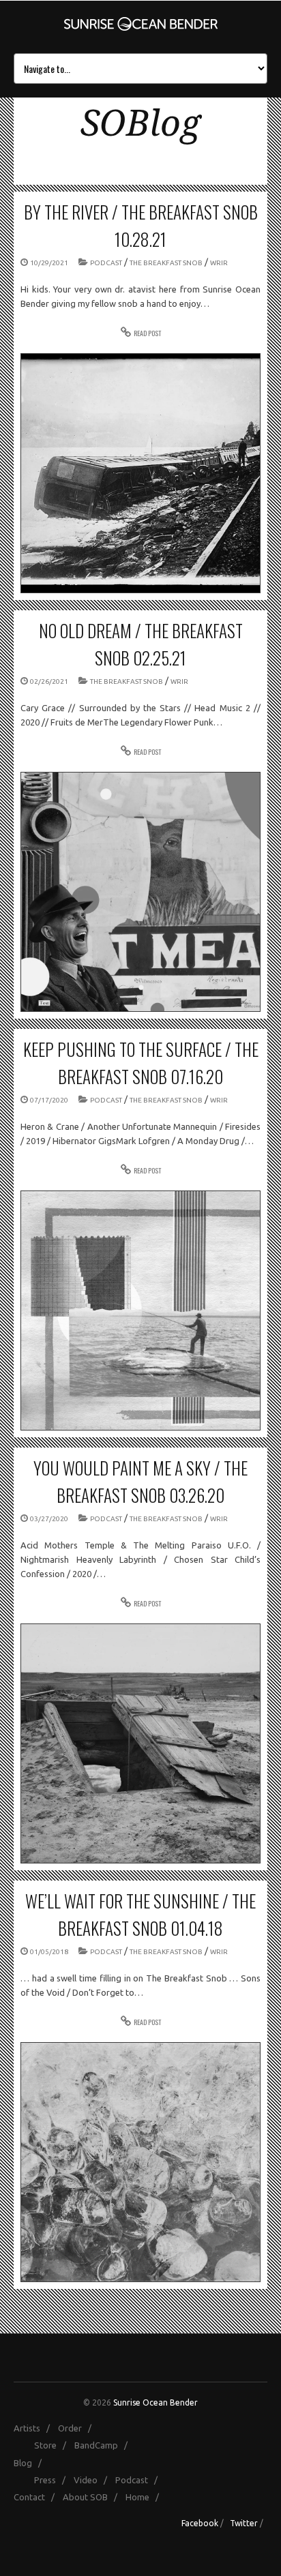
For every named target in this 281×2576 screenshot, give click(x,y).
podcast (106, 263)
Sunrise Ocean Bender (156, 2402)
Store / (53, 2445)
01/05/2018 (49, 1952)
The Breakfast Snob (166, 263)
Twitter (244, 2523)
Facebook (200, 2523)
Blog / (31, 2463)
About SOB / (93, 2497)
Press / (53, 2480)
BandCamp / (104, 2445)
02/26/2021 (49, 682)
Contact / (37, 2497)
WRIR (219, 263)
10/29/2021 (49, 263)
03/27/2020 (49, 1519)
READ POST (147, 333)
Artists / (35, 2428)
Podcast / (139, 2480)
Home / (145, 2497)
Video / (93, 2480)
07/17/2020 (49, 1100)
